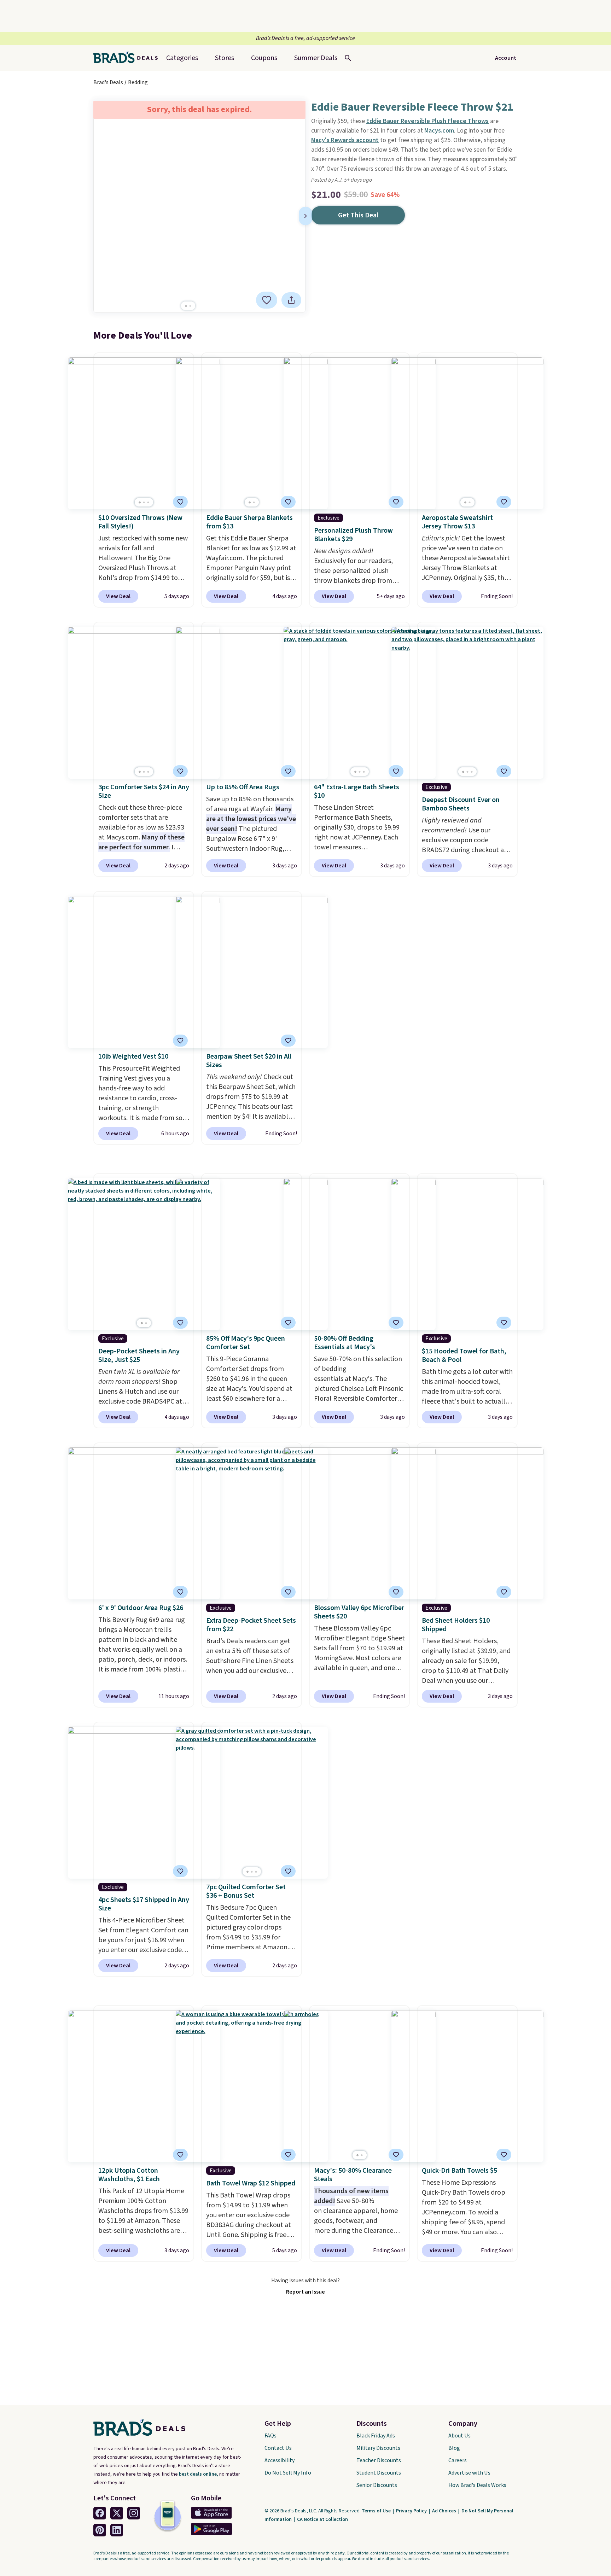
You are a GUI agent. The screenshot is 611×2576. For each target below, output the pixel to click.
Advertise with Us (469, 2473)
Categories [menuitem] (182, 58)
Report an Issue (305, 2292)
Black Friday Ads (376, 2436)
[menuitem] (316, 58)
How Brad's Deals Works (477, 2485)
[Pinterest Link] (100, 2530)
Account (506, 58)
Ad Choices (445, 2511)
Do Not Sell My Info (288, 2473)
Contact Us (278, 2448)
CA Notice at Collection (322, 2519)
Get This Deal (358, 215)
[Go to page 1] (186, 306)
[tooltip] (267, 300)
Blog (454, 2448)
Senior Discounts (377, 2485)
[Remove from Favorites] (267, 300)
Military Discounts (378, 2448)
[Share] (291, 300)
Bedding (138, 82)
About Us (459, 2436)
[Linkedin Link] (117, 2530)
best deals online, (199, 2474)
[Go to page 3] (148, 502)
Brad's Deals (108, 82)
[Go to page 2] (190, 306)
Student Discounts (379, 2473)
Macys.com (439, 131)
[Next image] (305, 216)
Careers (458, 2460)
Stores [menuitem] (225, 58)
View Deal (118, 596)
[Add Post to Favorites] (180, 771)
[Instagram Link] (134, 2513)
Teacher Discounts (379, 2460)
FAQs (270, 2436)
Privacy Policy (412, 2511)
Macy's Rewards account (345, 140)
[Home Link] (128, 58)
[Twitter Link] (117, 2513)
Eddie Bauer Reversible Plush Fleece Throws (427, 121)
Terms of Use (377, 2511)
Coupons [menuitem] (264, 58)
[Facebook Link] (100, 2513)
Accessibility (280, 2460)
